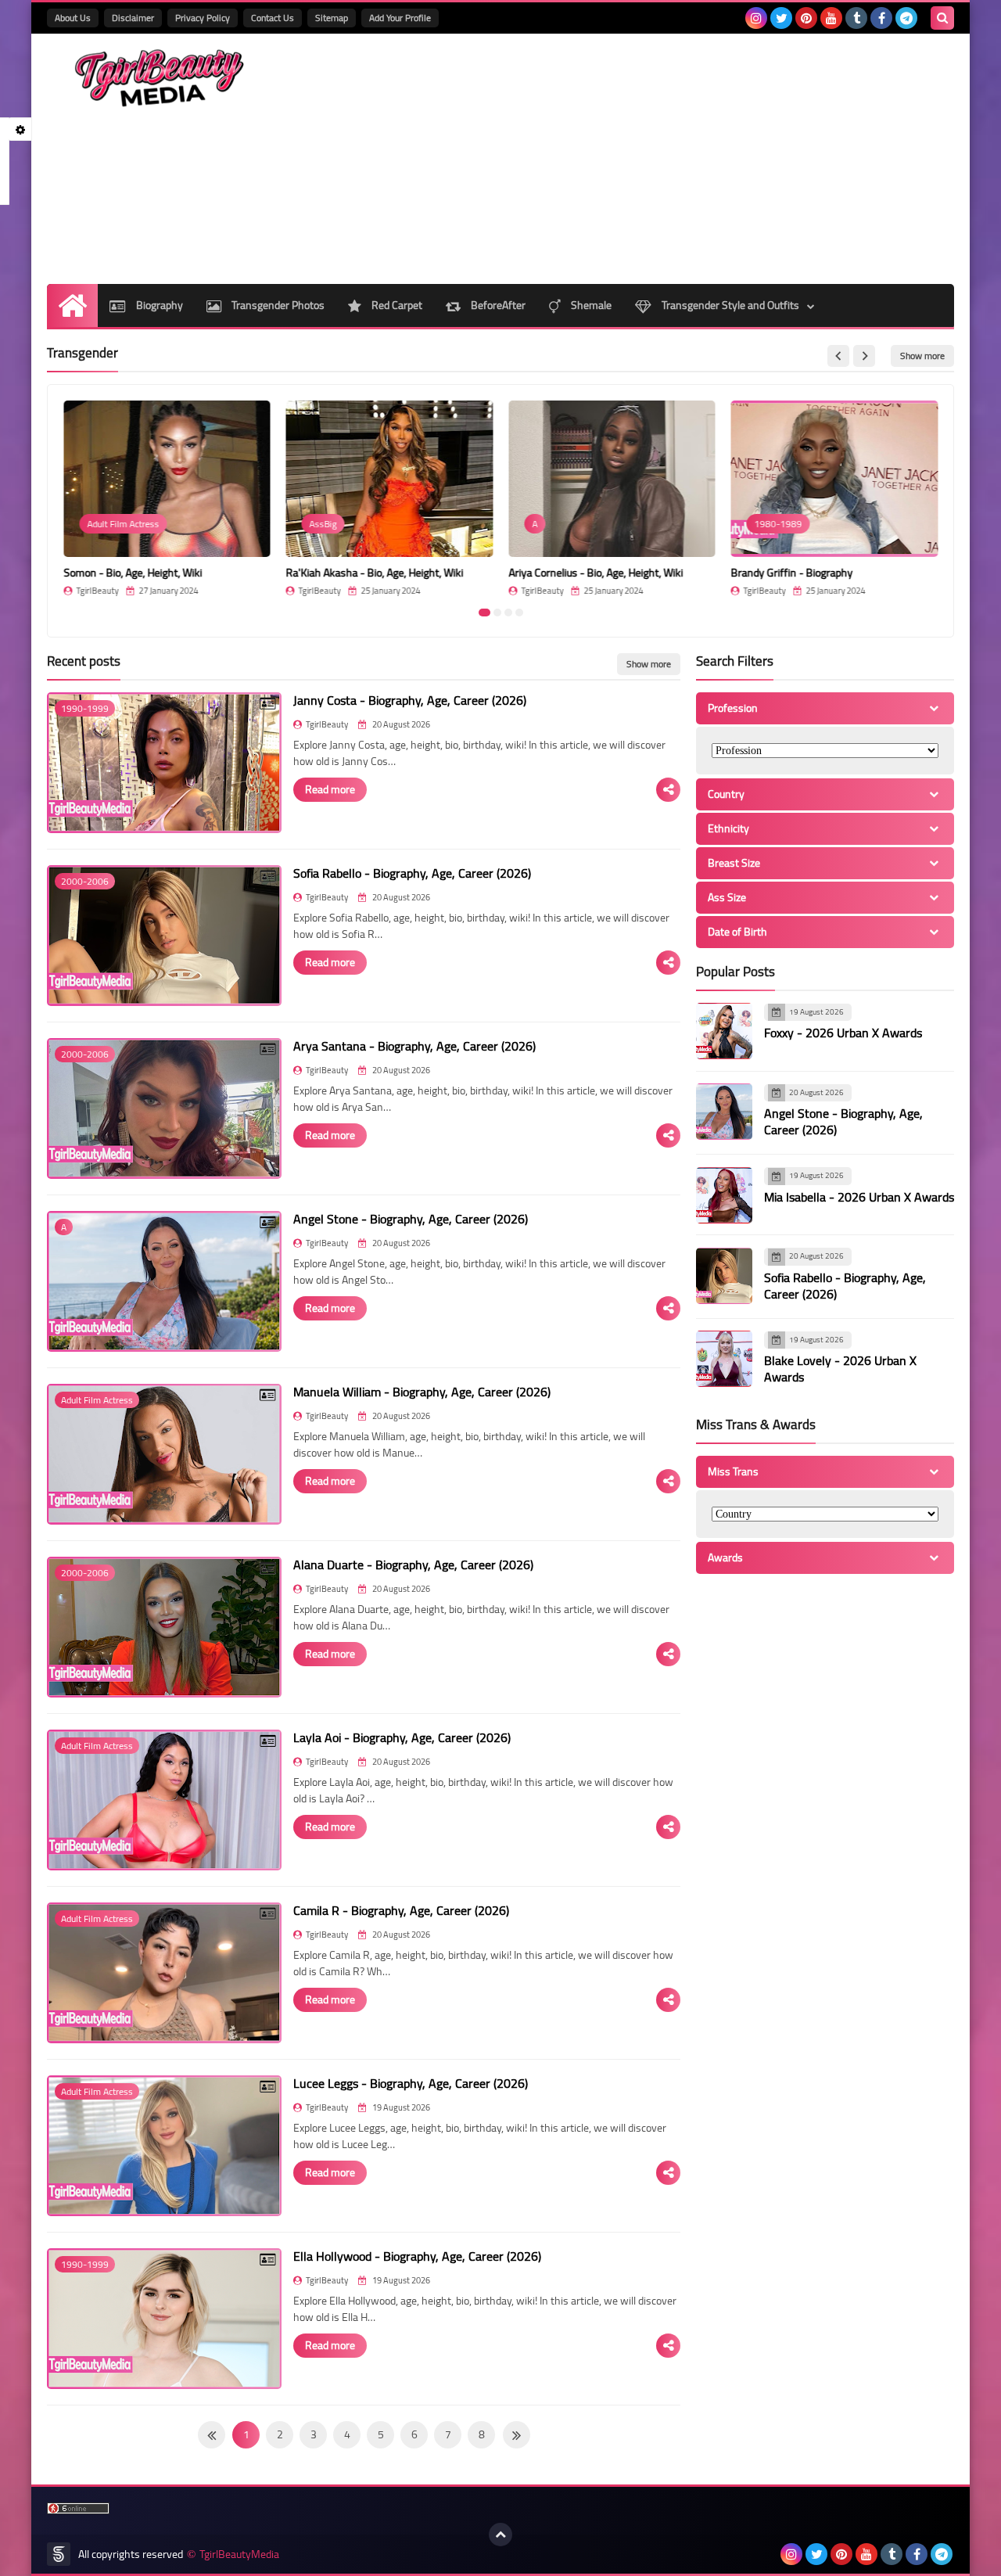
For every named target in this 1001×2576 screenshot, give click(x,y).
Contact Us (273, 18)
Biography (158, 305)
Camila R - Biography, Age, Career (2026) (401, 1910)
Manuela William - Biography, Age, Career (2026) (422, 1392)
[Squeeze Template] (59, 2554)
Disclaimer (133, 18)
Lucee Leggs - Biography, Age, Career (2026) (411, 2083)
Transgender (83, 353)
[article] (167, 498)
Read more (330, 789)
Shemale (590, 305)
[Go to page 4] (519, 613)
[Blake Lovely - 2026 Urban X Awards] (724, 1359)
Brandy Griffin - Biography (792, 573)
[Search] (942, 18)
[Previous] (517, 2435)
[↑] (500, 2535)
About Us (73, 18)
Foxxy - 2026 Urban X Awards (843, 1033)
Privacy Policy (203, 18)
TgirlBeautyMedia (239, 2554)
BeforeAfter (497, 305)
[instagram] (756, 18)
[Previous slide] (838, 356)
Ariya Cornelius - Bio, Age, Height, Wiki (596, 573)
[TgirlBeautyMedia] (160, 78)
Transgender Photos (277, 305)
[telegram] (906, 18)
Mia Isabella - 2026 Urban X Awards (859, 1197)
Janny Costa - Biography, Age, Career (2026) (410, 700)
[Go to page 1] (484, 613)
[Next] (212, 2435)
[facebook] (881, 18)
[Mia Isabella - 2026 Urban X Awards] (724, 1195)
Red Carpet (396, 305)
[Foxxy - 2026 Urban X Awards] (724, 1031)
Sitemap (332, 18)
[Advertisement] (669, 159)
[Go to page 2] (497, 613)
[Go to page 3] (508, 613)
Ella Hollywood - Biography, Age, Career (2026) (417, 2256)
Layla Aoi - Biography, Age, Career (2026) (402, 1737)
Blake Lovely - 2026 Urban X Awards (840, 1369)
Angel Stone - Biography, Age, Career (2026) (411, 1219)
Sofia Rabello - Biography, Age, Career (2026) (412, 873)
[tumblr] (856, 18)
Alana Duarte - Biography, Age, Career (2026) (413, 1565)
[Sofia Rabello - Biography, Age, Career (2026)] (724, 1276)
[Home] (72, 305)
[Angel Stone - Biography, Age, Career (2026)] (724, 1112)
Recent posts (84, 661)
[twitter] (781, 18)
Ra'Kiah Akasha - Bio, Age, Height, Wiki (375, 573)
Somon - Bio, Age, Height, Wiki (133, 573)
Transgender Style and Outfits (729, 305)
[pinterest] (806, 18)
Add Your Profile (400, 18)
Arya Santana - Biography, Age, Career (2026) (414, 1046)
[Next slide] (864, 356)
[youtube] (831, 18)
